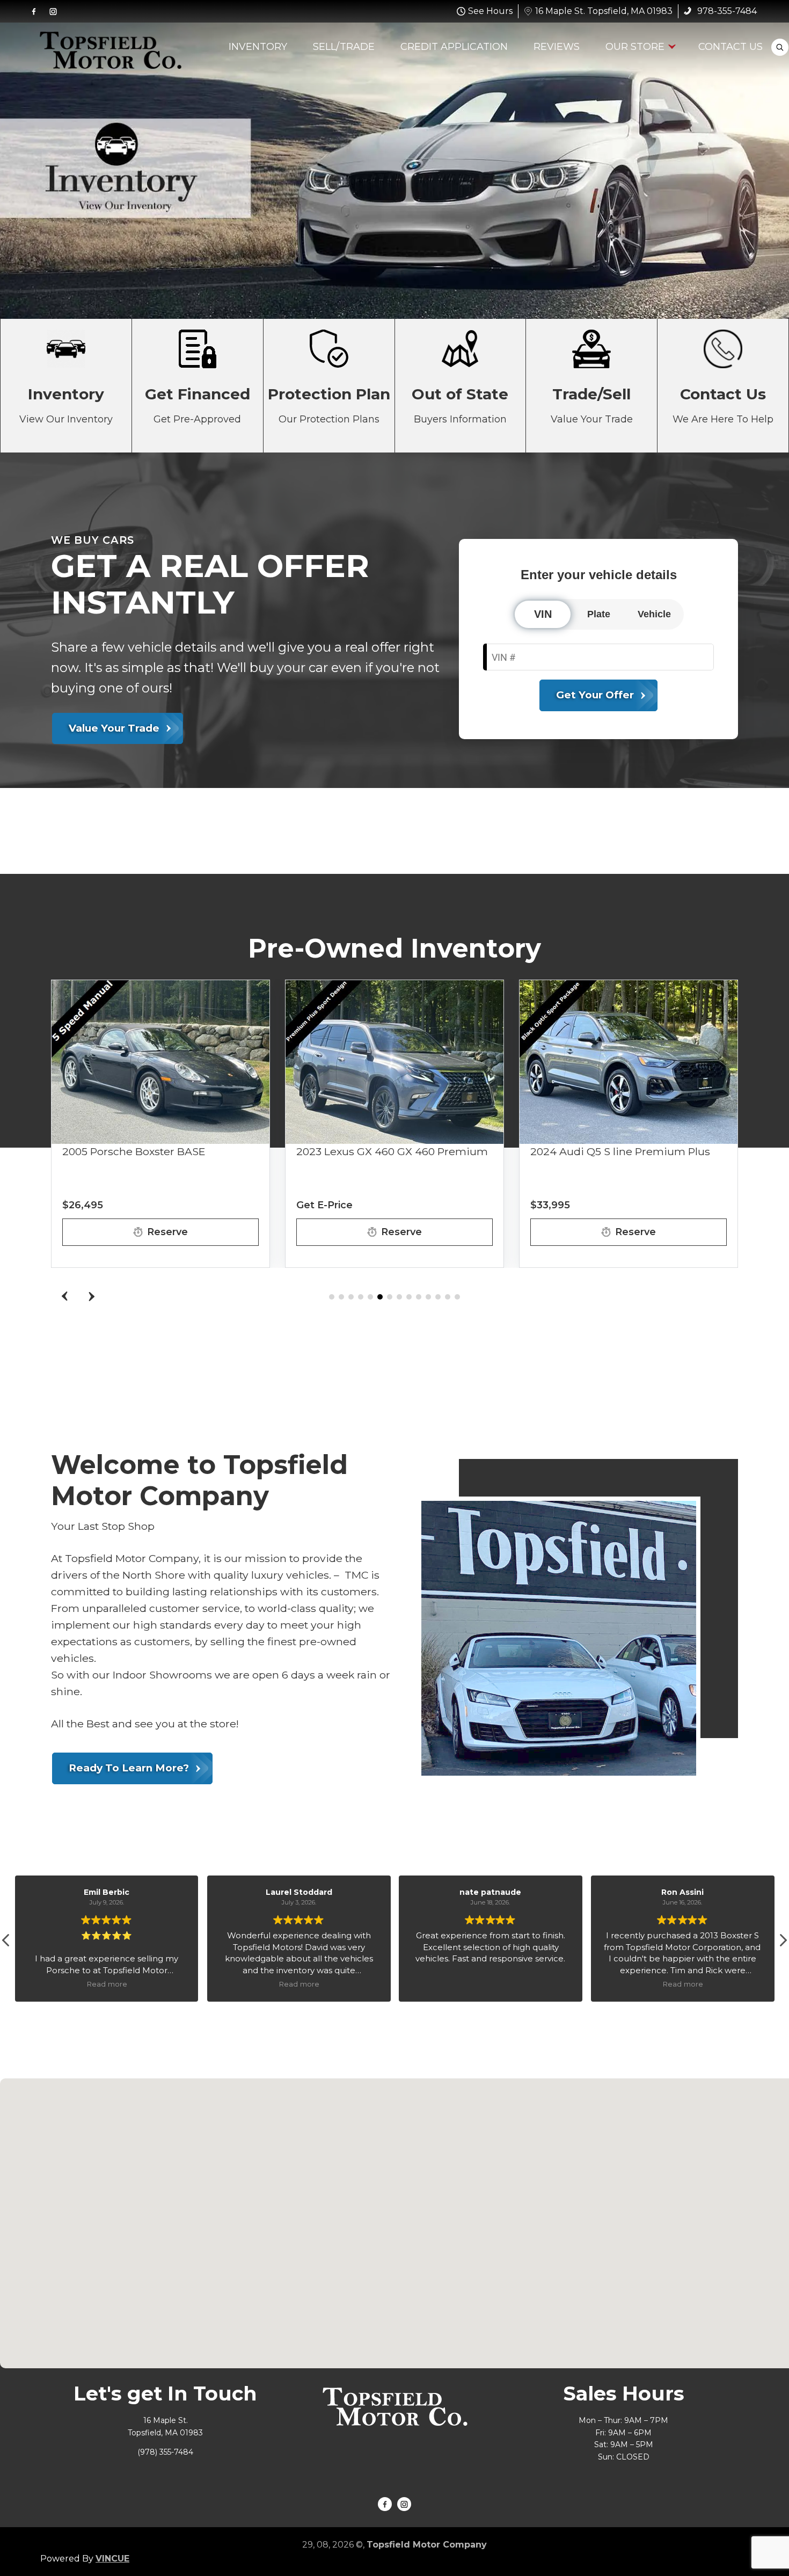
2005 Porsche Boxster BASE (134, 1151)
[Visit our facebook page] (34, 11)
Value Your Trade (591, 386)
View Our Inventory (66, 386)
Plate (599, 614)
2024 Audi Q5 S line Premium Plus (620, 1151)
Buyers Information (461, 386)
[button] (91, 1296)
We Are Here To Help (723, 386)
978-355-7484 (726, 11)
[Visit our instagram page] (53, 11)
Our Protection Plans (329, 386)
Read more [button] (115, 1984)
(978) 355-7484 (165, 2452)
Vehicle (654, 614)
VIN (543, 614)
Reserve (167, 1232)
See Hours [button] (490, 11)
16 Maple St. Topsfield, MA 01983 (604, 11)
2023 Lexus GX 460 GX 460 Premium (392, 1151)
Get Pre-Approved (198, 386)
